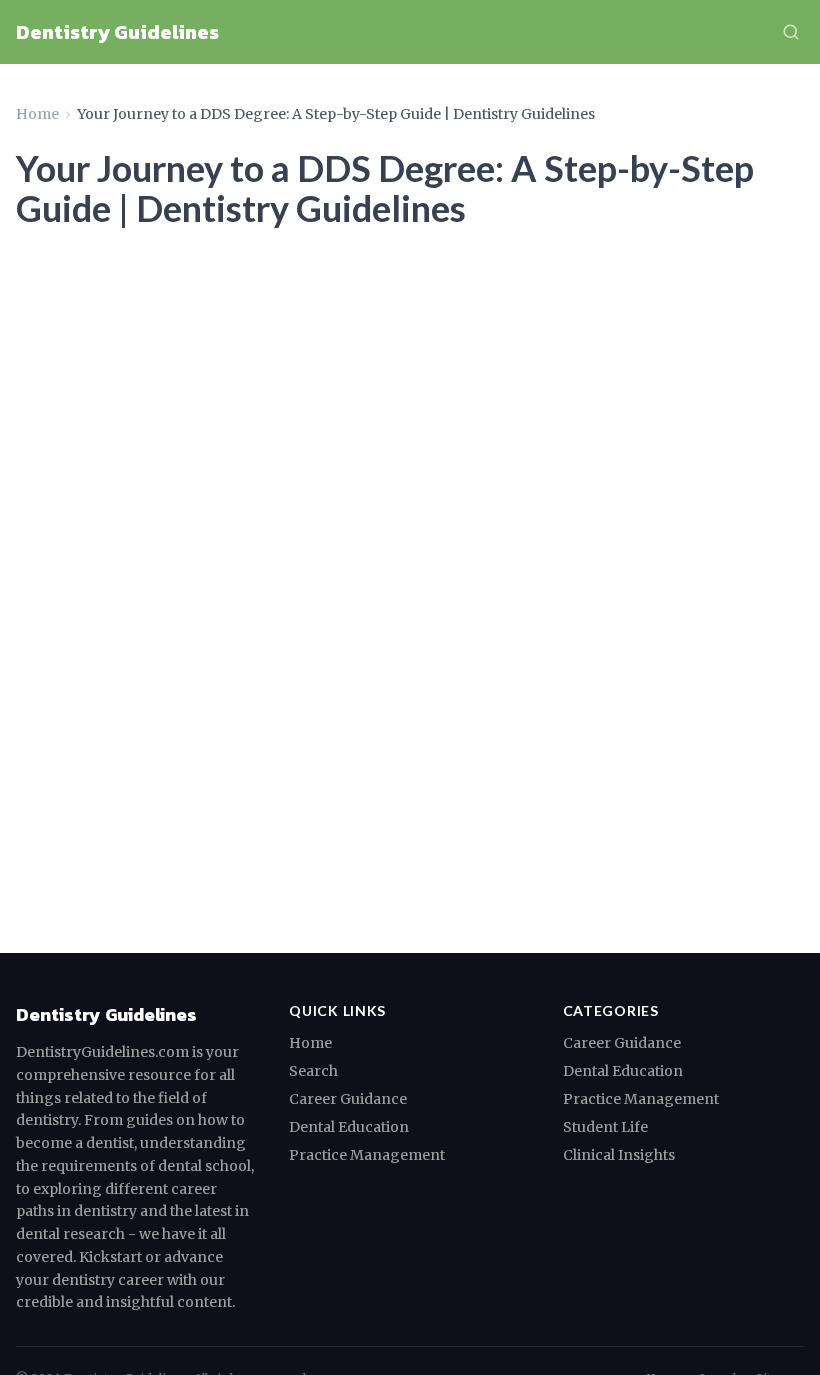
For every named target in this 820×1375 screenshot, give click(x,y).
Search (313, 1071)
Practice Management (367, 1155)
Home (37, 114)
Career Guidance (348, 1099)
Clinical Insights (619, 1155)
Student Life (605, 1127)
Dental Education (349, 1127)
